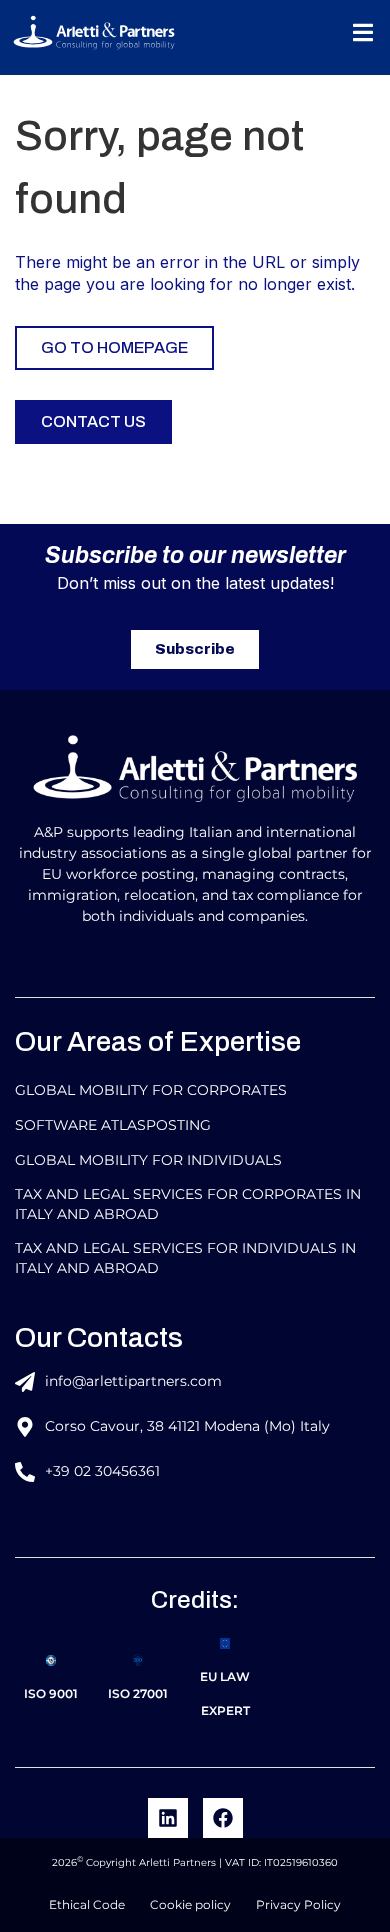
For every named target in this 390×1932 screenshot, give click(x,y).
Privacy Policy (298, 1904)
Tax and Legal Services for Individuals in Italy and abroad (185, 1258)
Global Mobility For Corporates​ (151, 1090)
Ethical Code (87, 1904)
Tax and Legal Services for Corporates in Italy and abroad (188, 1204)
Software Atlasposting (113, 1125)
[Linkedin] (168, 1818)
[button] (362, 32)
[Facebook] (223, 1818)
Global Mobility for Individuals (148, 1160)
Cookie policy (190, 1904)
